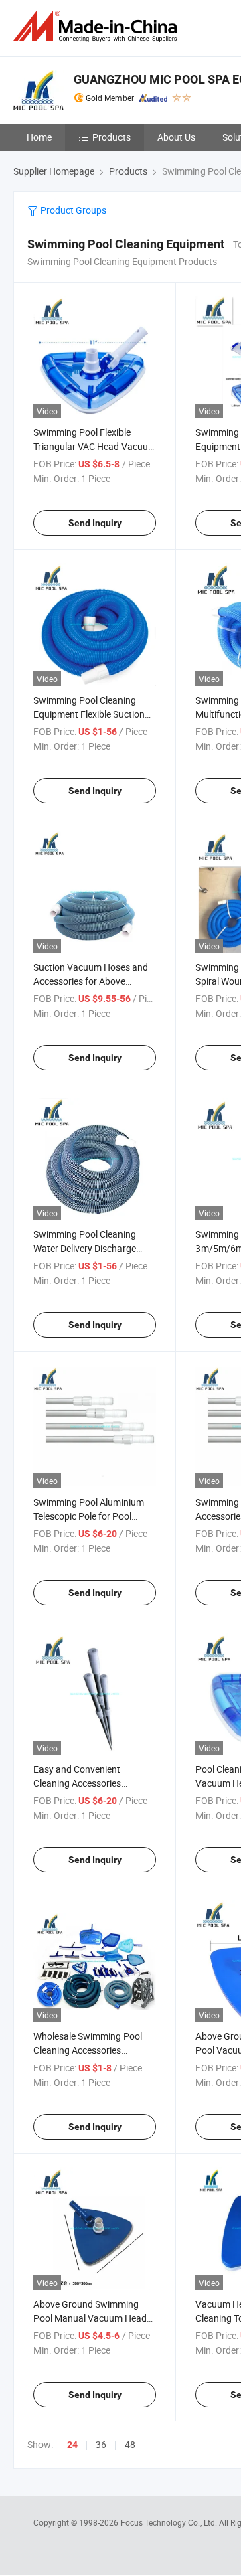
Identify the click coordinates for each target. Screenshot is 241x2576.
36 (101, 2444)
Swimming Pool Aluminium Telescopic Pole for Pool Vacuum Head (89, 1516)
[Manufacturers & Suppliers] (98, 26)
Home (39, 137)
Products (111, 137)
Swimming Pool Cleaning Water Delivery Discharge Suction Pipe (85, 1248)
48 (130, 2444)
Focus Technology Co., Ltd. (170, 2522)
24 (72, 2445)
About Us (176, 137)
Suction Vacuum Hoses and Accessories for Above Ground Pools (91, 981)
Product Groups (72, 210)
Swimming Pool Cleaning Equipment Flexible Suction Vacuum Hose (89, 714)
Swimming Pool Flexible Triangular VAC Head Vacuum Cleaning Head (95, 446)
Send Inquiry (95, 523)
